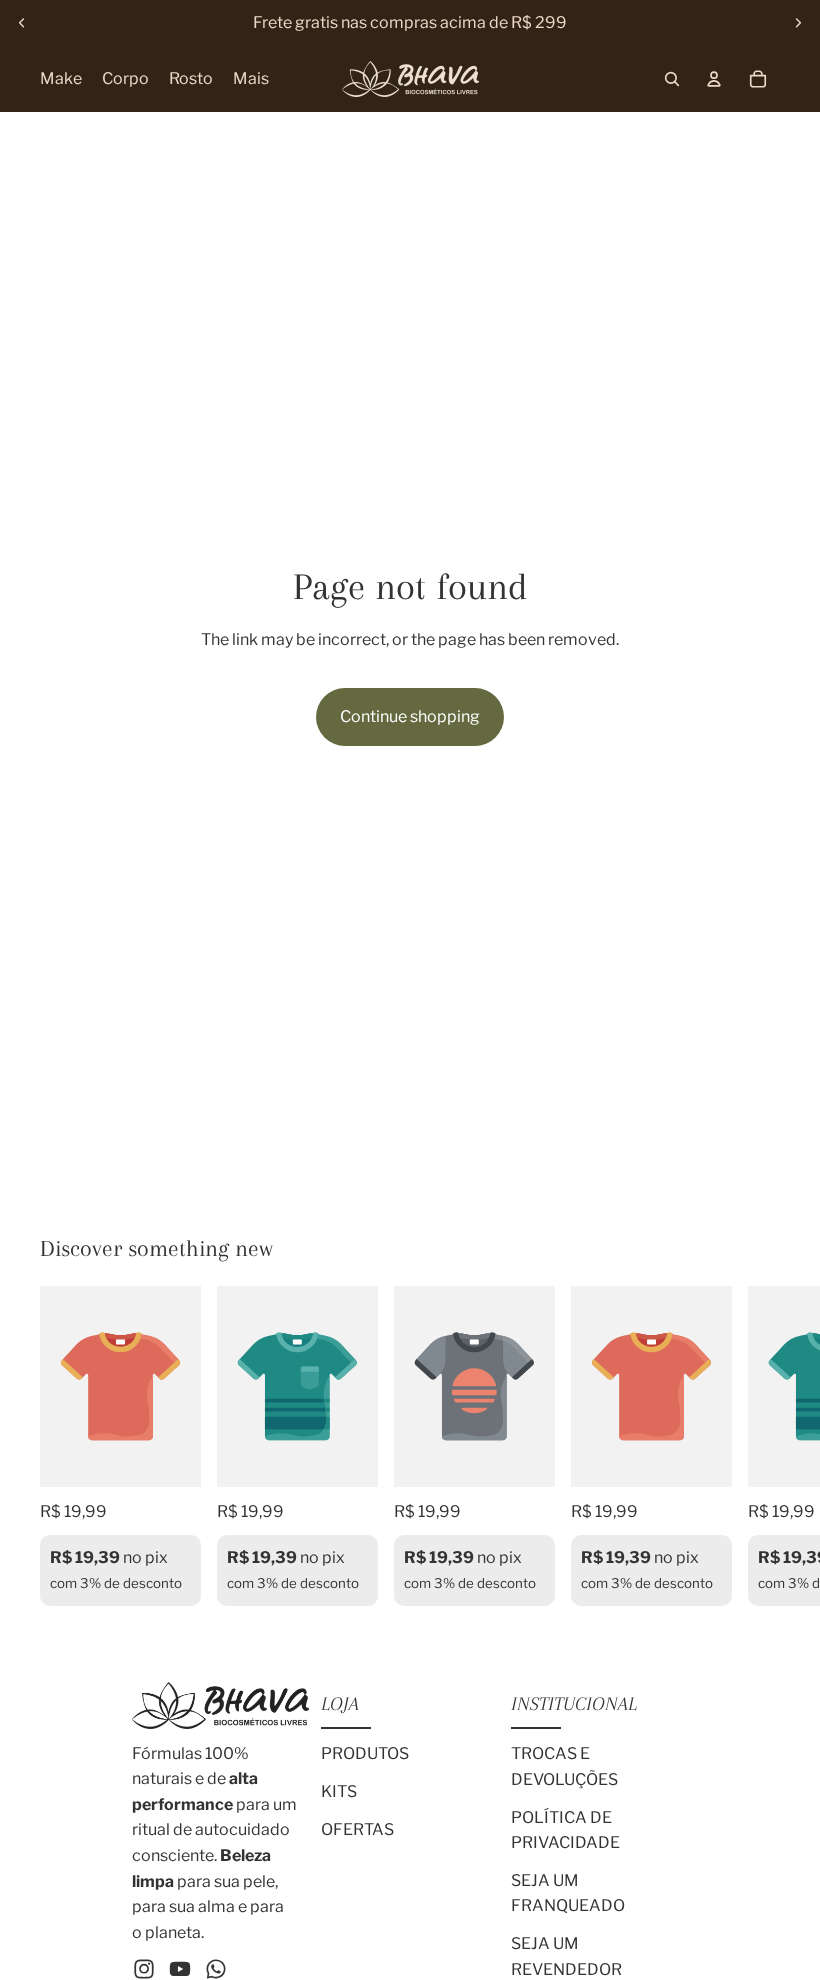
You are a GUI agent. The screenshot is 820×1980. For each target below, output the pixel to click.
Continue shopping (410, 717)
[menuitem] (251, 79)
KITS (339, 1791)
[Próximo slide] (798, 23)
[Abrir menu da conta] (714, 79)
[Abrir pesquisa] (672, 79)
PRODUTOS (365, 1754)
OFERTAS (357, 1829)
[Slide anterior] (22, 23)
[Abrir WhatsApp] (770, 1929)
